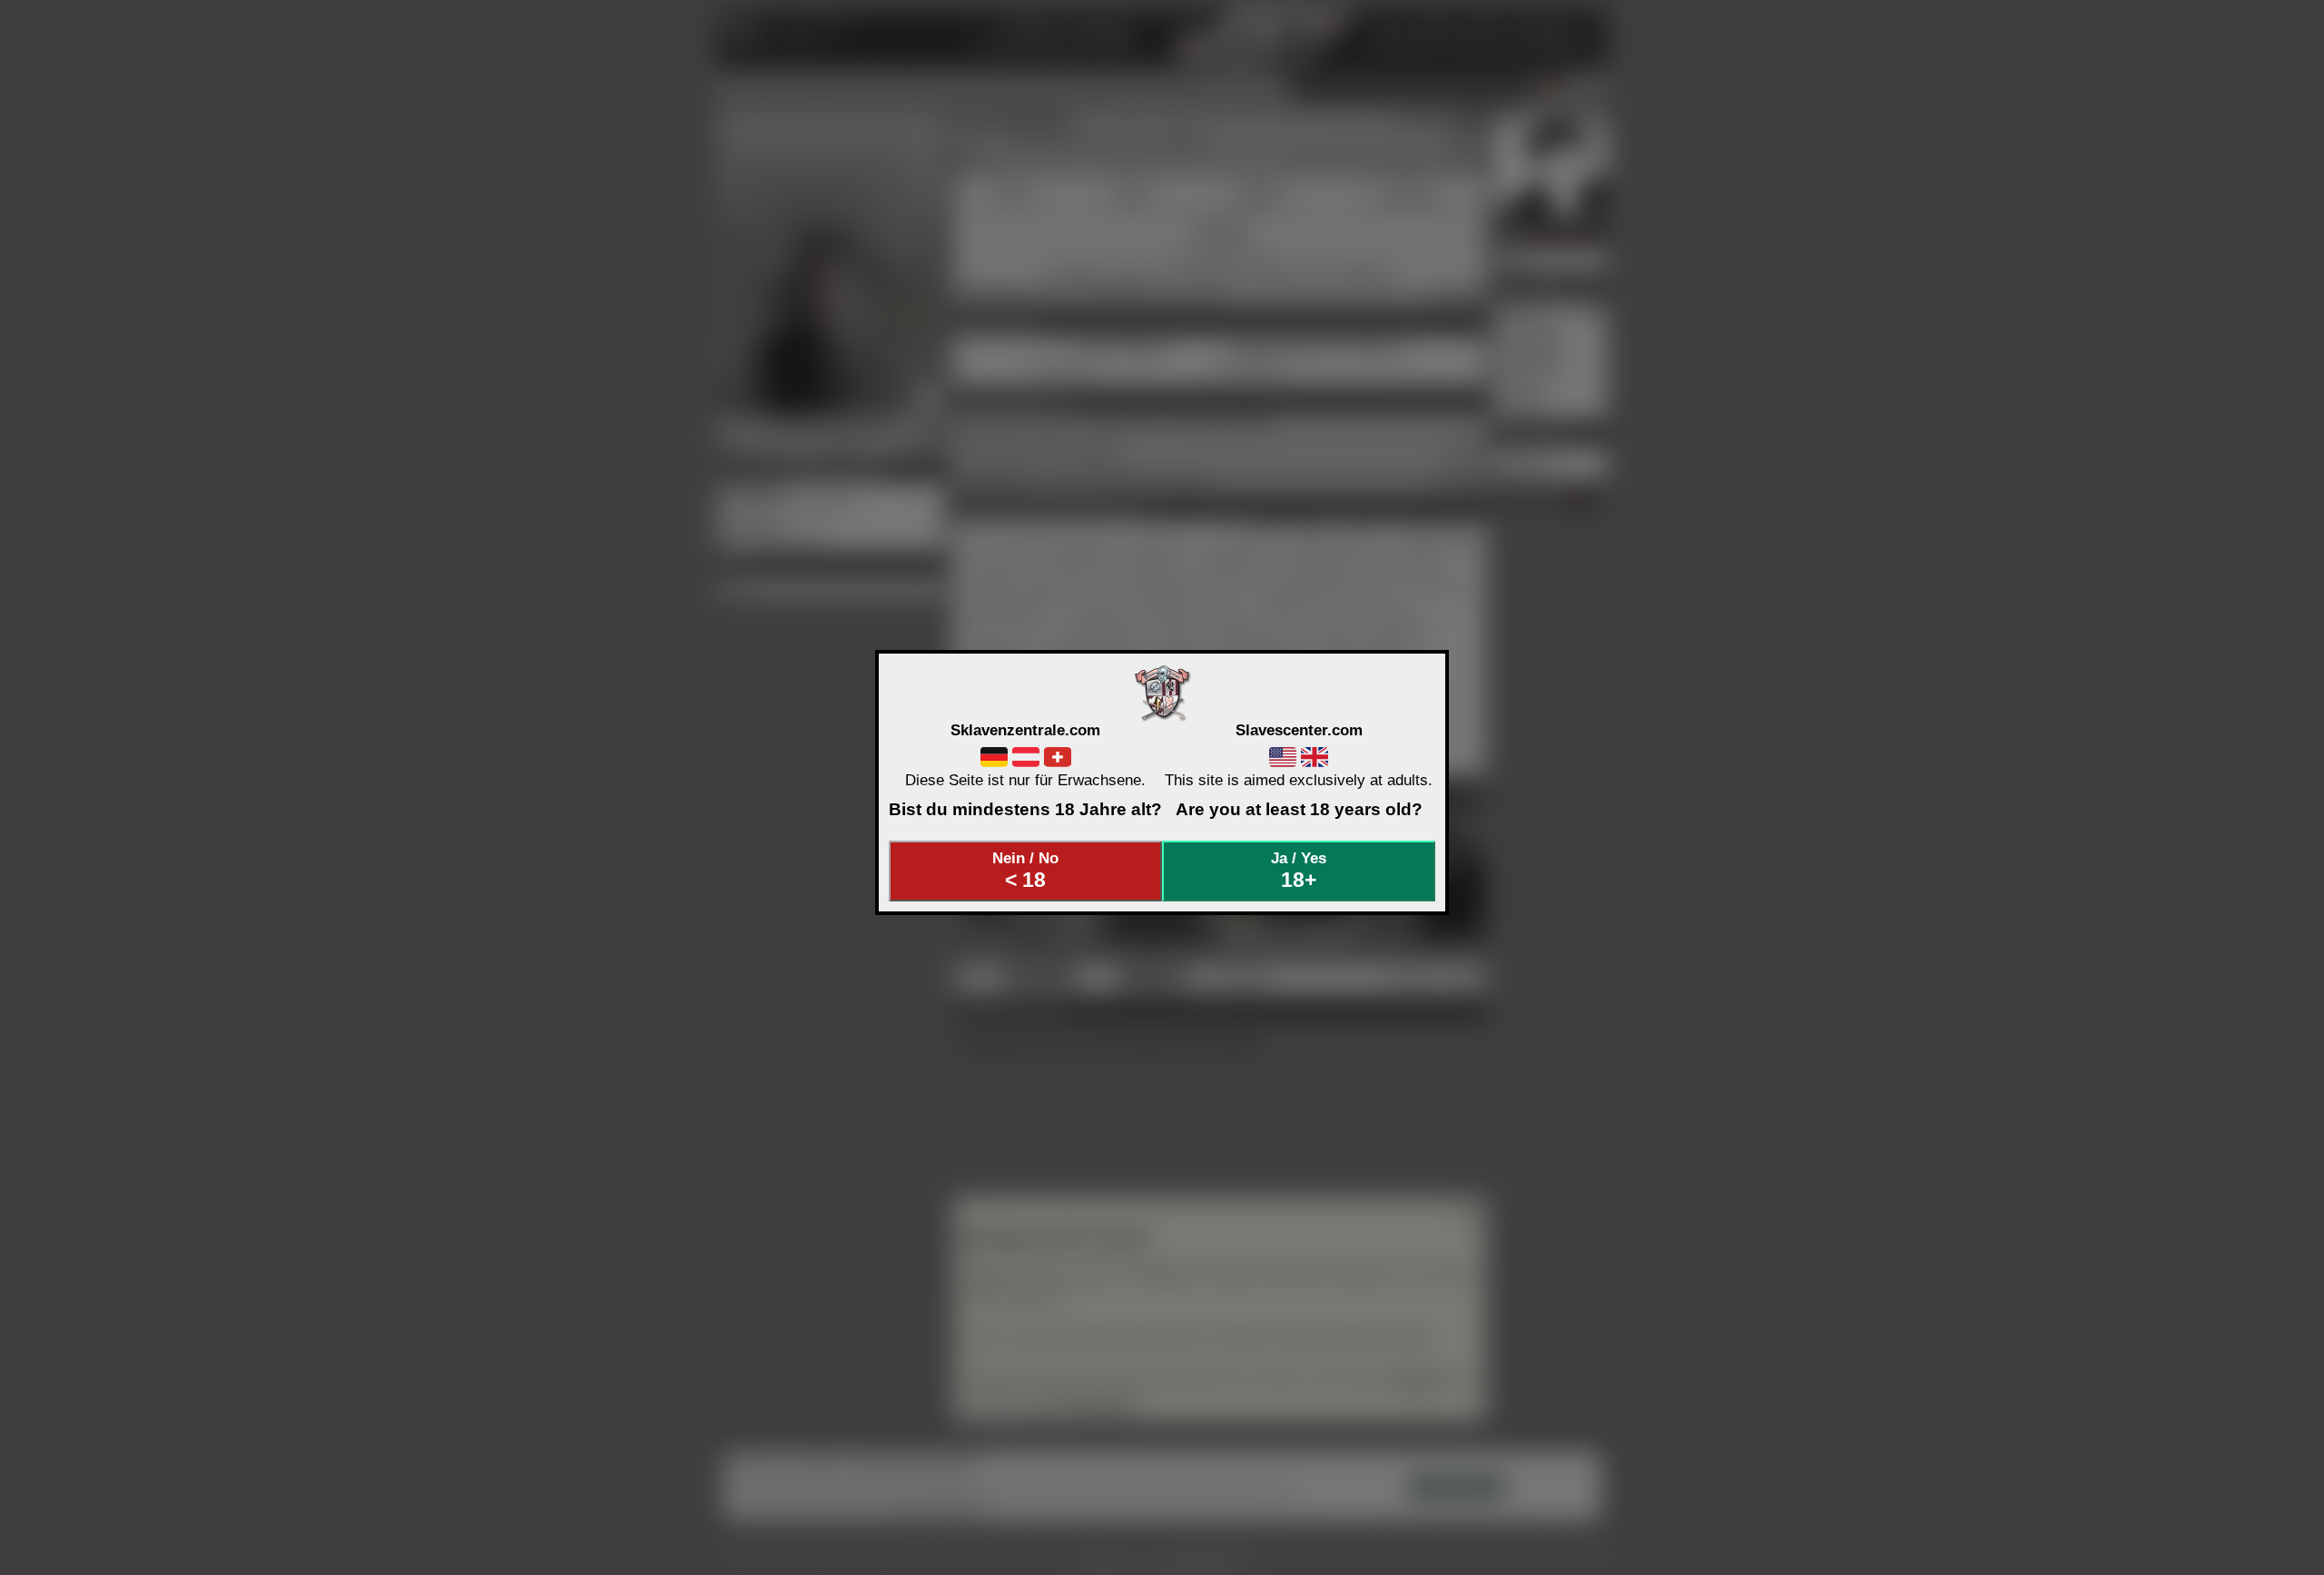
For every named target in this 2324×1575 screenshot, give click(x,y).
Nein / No (1025, 871)
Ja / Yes (1299, 871)
